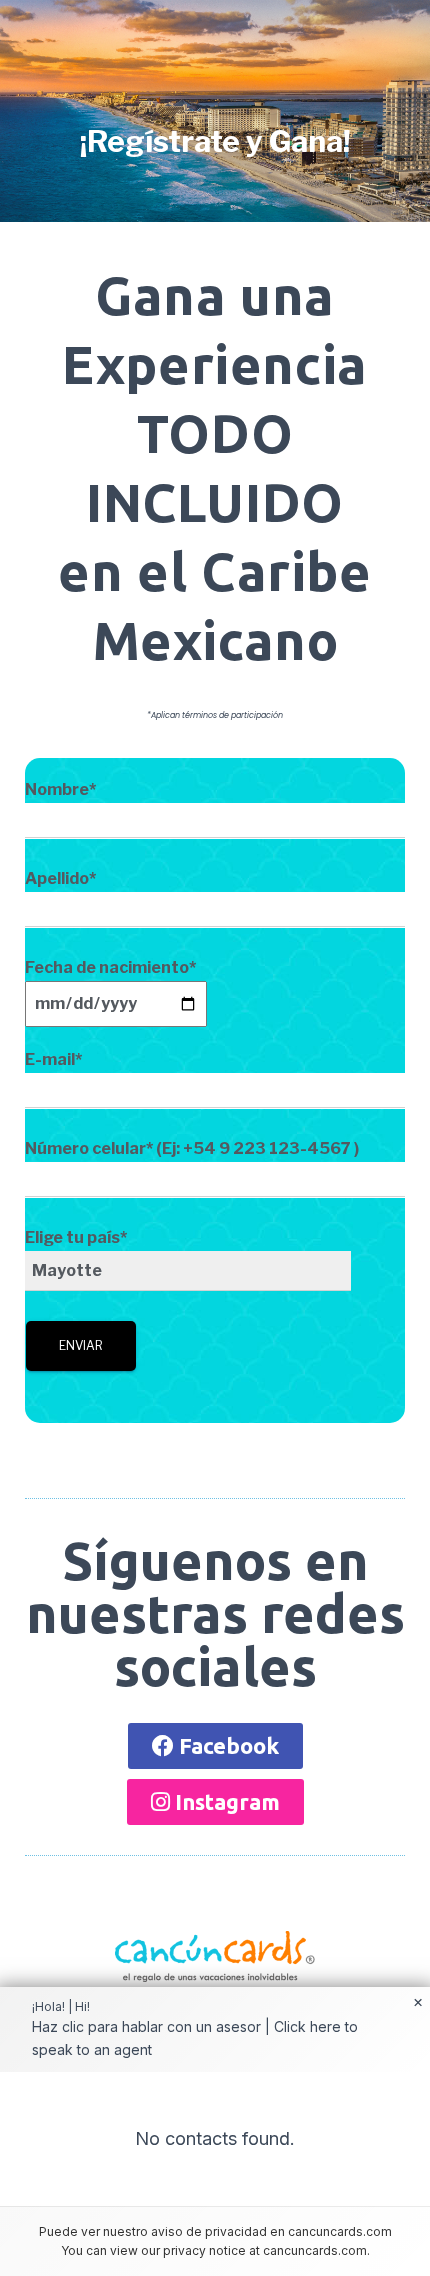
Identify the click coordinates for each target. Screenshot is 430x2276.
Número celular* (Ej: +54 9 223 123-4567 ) (192, 1148)
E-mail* (53, 1059)
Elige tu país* (76, 1237)
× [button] (418, 2003)
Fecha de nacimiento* (110, 967)
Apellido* (60, 878)
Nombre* (60, 789)
